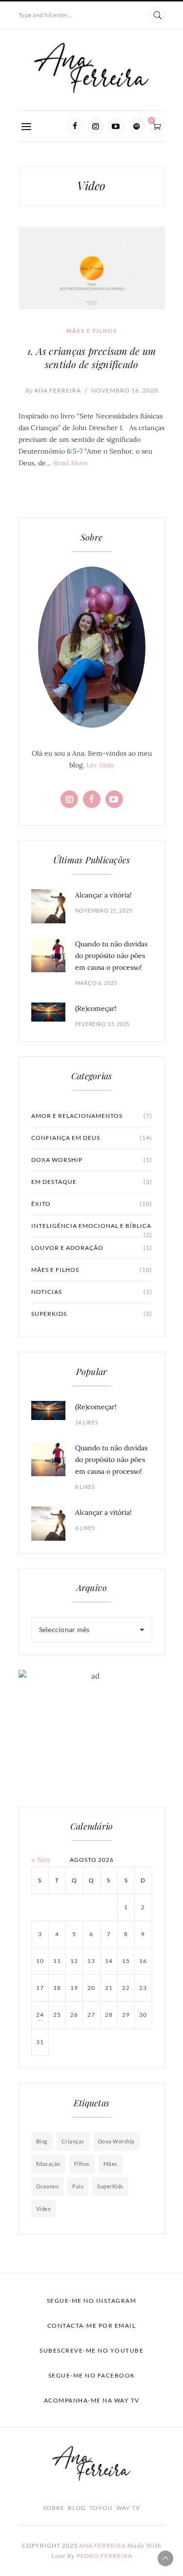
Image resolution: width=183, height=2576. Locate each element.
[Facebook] (75, 126)
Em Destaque (92, 1182)
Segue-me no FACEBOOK (92, 2375)
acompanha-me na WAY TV (92, 2400)
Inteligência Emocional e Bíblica (92, 1229)
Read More (71, 463)
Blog (42, 2141)
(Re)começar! (96, 1008)
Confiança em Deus (92, 1138)
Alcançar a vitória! (103, 895)
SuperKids (92, 1314)
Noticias (92, 1292)
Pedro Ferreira (104, 2556)
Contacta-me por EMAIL (92, 2325)
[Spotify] (137, 126)
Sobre (54, 2508)
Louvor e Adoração (92, 1248)
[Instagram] (96, 126)
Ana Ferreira (53, 390)
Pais (78, 2186)
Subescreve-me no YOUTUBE (91, 2350)
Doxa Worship (92, 1160)
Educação (48, 2164)
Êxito (92, 1204)
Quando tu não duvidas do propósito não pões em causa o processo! (111, 956)
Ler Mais (100, 765)
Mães (111, 2164)
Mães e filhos (92, 331)
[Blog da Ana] (92, 68)
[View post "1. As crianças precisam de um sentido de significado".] (92, 268)
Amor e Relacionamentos (92, 1116)
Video (44, 2209)
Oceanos (48, 2186)
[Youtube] (116, 126)
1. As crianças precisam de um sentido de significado (91, 357)
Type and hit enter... (46, 15)
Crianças (73, 2141)
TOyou (101, 2508)
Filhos (82, 2164)
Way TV (128, 2508)
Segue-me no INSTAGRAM (92, 2301)
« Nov (41, 1860)
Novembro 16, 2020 (125, 390)
